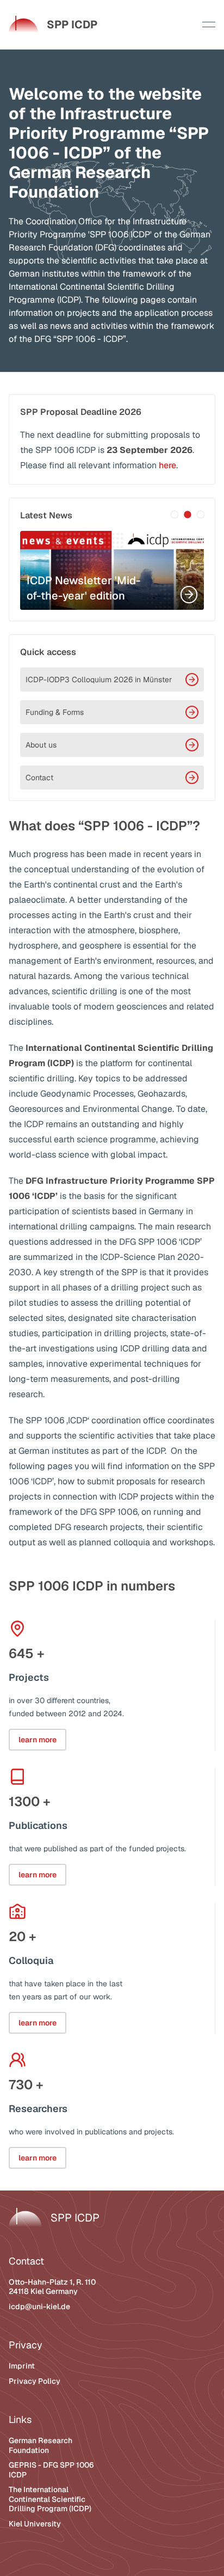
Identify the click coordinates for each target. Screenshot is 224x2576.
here (167, 465)
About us (41, 745)
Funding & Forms (55, 712)
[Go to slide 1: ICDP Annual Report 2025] (175, 515)
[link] (53, 25)
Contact (39, 778)
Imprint (22, 2366)
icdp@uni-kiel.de (39, 2306)
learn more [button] (38, 1740)
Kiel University (35, 2524)
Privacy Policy (35, 2381)
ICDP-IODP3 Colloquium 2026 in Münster (99, 680)
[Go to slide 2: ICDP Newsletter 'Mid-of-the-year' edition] (188, 515)
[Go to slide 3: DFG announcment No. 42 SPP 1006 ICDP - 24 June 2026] (201, 515)
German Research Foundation (41, 2445)
